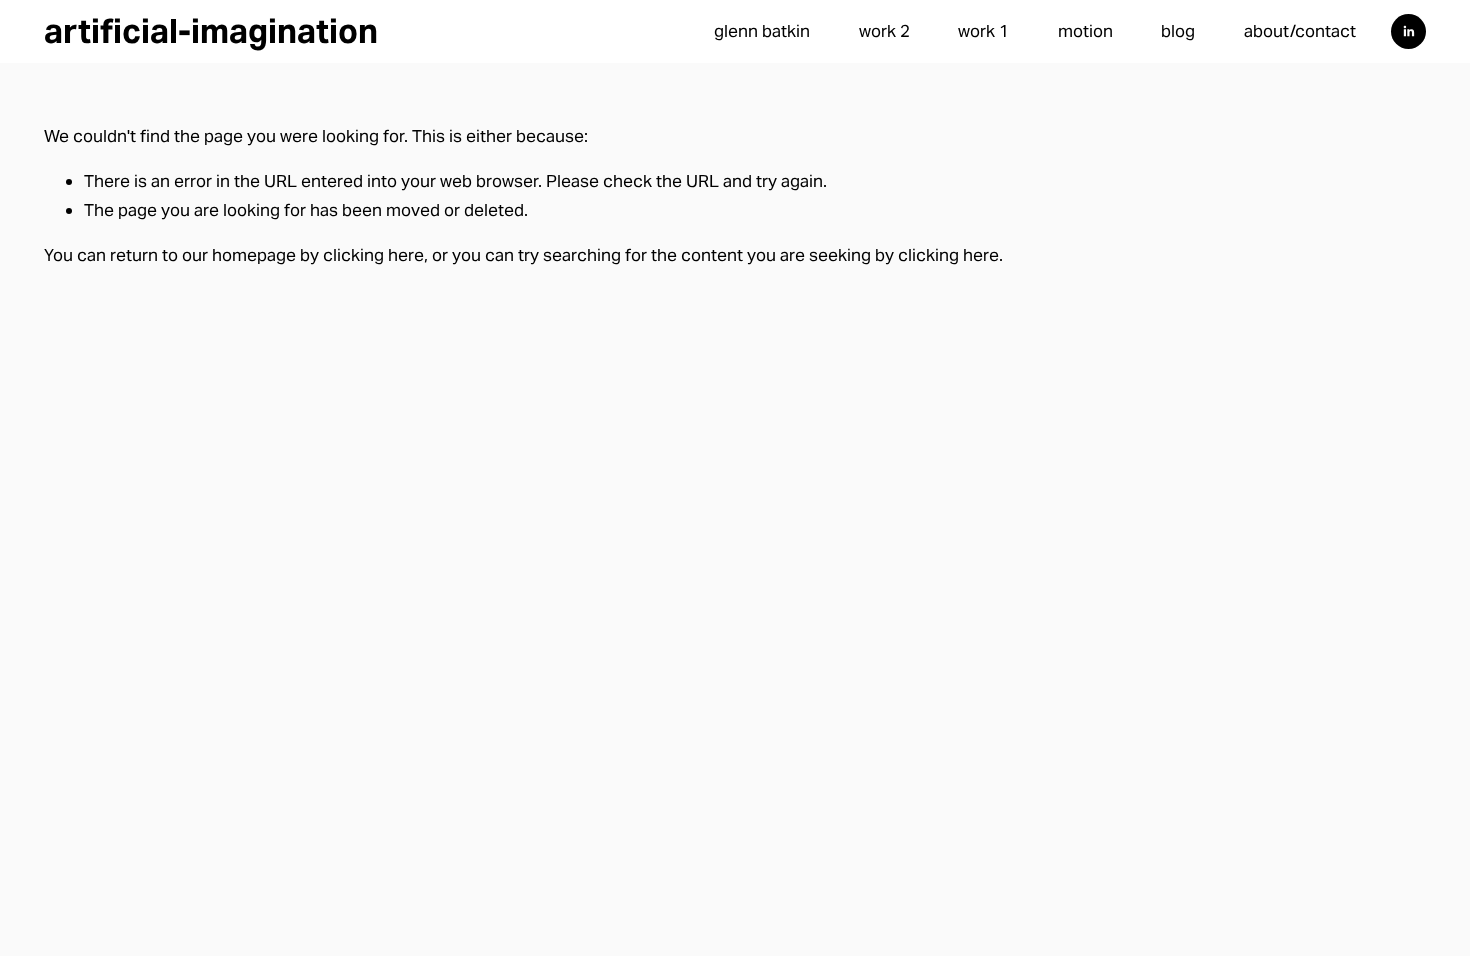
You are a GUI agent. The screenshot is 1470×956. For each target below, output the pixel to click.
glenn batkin (762, 31)
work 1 (983, 31)
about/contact (1300, 31)
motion (1085, 31)
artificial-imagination (211, 31)
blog (1178, 31)
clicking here (373, 255)
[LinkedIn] (1408, 31)
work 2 (884, 31)
